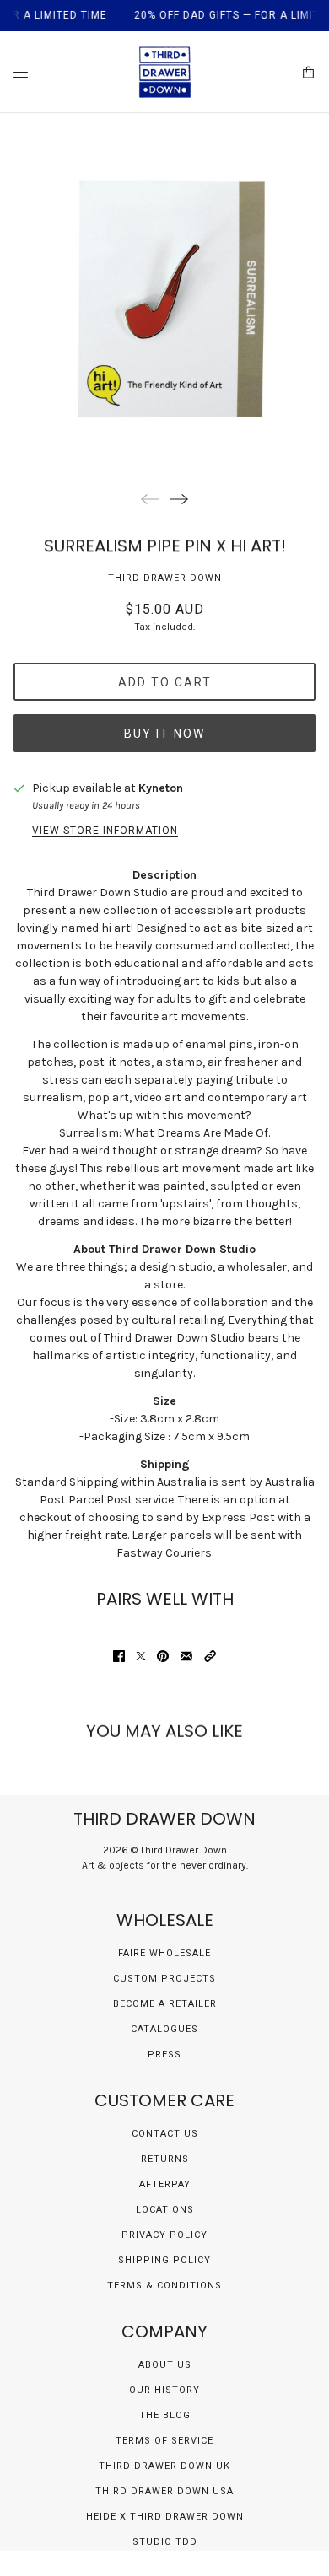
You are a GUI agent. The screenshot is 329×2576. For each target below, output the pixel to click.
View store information (105, 831)
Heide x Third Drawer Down (165, 2517)
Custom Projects (164, 1979)
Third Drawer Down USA (164, 2491)
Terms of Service (164, 2441)
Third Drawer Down (165, 578)
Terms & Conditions (164, 2286)
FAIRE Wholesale (164, 1953)
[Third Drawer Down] (165, 72)
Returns (165, 2159)
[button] (210, 1656)
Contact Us (165, 2134)
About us (165, 2365)
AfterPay (165, 2184)
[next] (179, 499)
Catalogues (164, 2029)
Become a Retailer (165, 2004)
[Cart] (308, 72)
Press (164, 2054)
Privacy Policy (164, 2235)
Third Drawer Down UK (164, 2466)
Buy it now (164, 734)
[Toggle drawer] (21, 72)
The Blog (165, 2415)
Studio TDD (165, 2542)
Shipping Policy (164, 2260)
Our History (164, 2390)
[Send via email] (186, 1656)
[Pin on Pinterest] (163, 1656)
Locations (165, 2210)
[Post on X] (141, 1656)
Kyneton (161, 788)
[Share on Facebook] (119, 1656)
